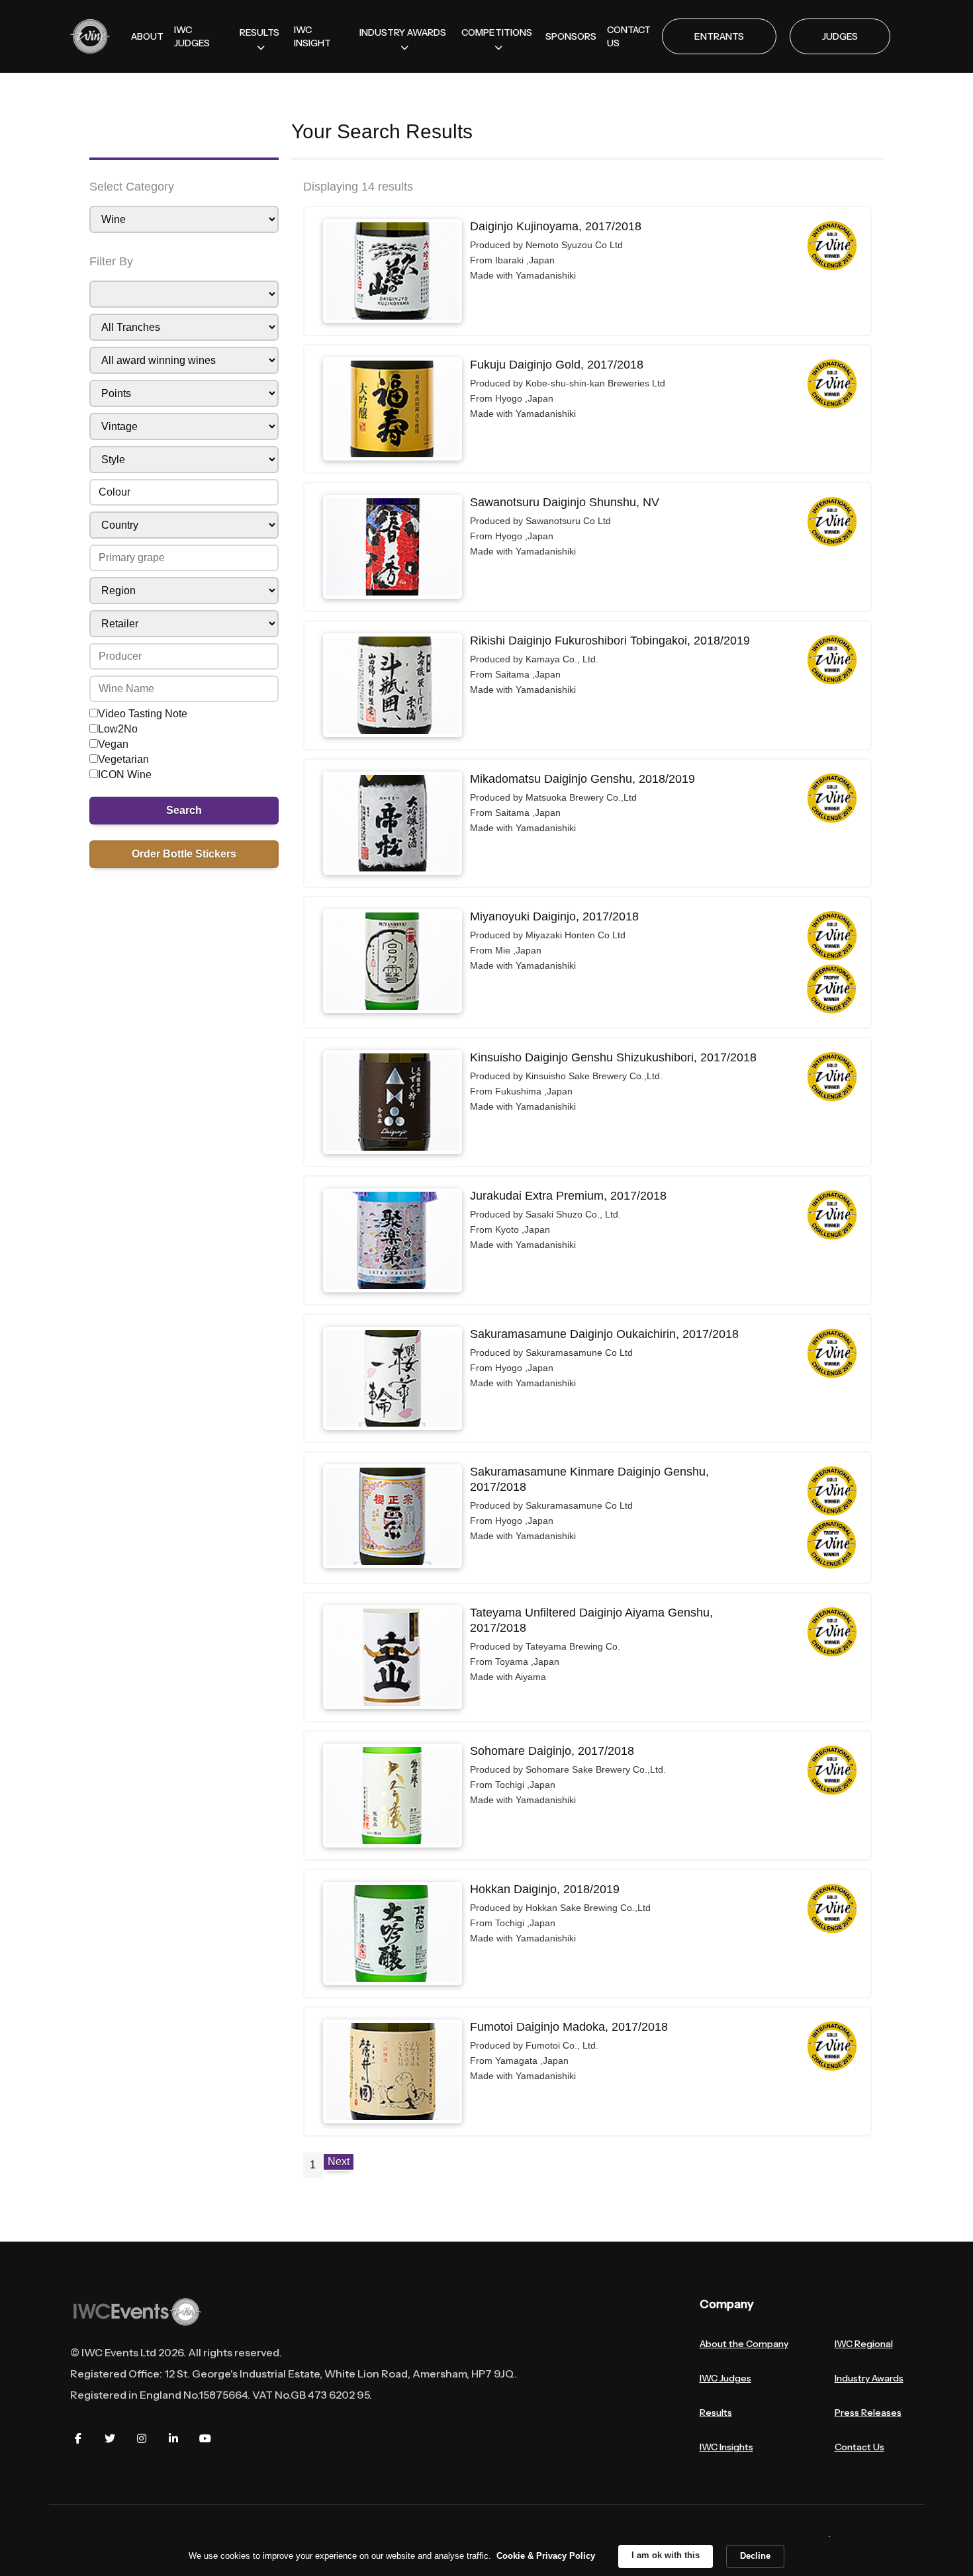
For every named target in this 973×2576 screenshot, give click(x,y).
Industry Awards (869, 2378)
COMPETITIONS (497, 32)
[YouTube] (205, 2438)
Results (716, 2413)
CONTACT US (629, 36)
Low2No (118, 729)
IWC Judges (725, 2378)
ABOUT (147, 36)
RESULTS (259, 32)
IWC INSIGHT (312, 36)
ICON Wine (125, 775)
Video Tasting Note (143, 714)
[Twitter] (110, 2438)
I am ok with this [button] (666, 2555)
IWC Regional (864, 2344)
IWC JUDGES (192, 36)
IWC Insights (726, 2447)
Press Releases (868, 2413)
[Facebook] (78, 2438)
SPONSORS (571, 36)
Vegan (113, 744)
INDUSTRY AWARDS (403, 32)
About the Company (744, 2344)
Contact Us (859, 2447)
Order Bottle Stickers (184, 854)
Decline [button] (755, 2556)
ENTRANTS (719, 36)
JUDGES (840, 36)
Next (339, 2161)
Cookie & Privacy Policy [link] (546, 2556)
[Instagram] (142, 2438)
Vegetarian (123, 759)
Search (184, 810)
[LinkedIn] (173, 2438)
